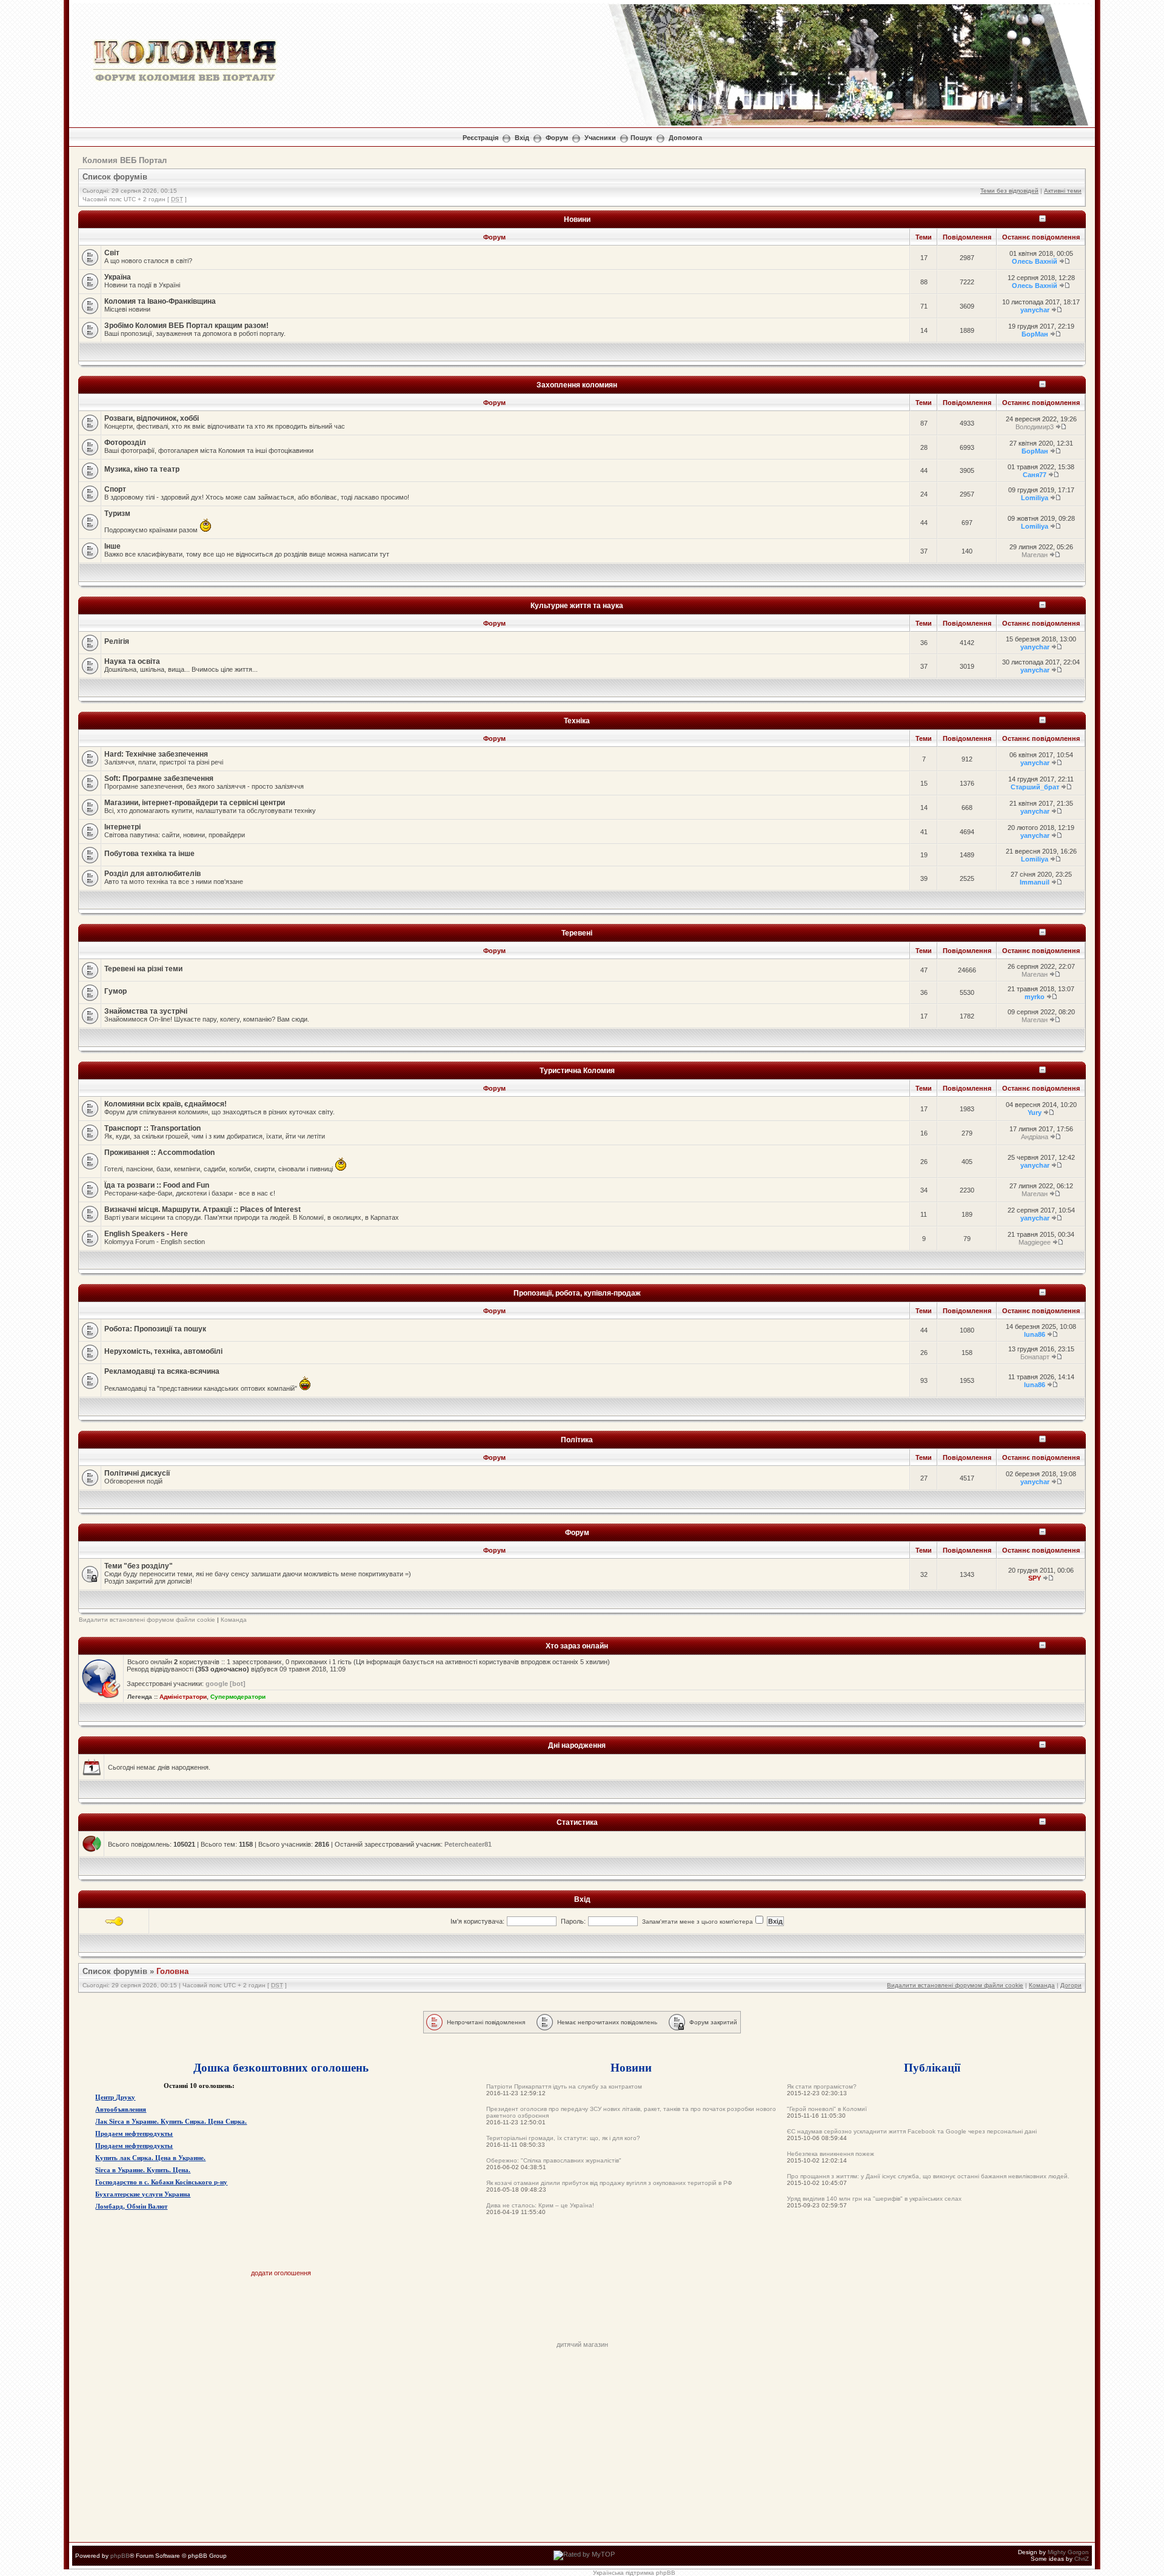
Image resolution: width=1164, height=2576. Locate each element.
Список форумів (115, 177)
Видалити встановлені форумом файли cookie (147, 1620)
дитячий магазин (582, 2344)
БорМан (1035, 334)
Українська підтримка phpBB (634, 2573)
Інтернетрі (122, 827)
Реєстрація (480, 138)
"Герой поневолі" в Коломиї (827, 2109)
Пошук (641, 138)
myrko (1035, 997)
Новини (577, 219)
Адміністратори (183, 1697)
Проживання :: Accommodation (159, 1153)
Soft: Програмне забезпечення (159, 778)
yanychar (1035, 310)
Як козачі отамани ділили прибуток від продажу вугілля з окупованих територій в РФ (609, 2183)
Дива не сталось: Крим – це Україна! (540, 2205)
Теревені (577, 933)
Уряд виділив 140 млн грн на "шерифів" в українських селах (874, 2199)
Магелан (1035, 555)
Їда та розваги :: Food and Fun (157, 1185)
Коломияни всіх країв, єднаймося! (166, 1104)
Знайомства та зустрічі (146, 1011)
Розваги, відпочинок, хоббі (152, 418)
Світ (112, 253)
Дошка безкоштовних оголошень (281, 2067)
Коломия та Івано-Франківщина (160, 301)
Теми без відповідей (1009, 191)
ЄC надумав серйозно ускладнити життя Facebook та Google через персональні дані (912, 2131)
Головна (172, 1971)
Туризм (117, 514)
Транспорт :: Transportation (152, 1128)
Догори (1071, 1985)
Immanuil (1035, 882)
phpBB (120, 2556)
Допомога (685, 138)
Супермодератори (238, 1697)
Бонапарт (1035, 1357)
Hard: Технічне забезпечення (156, 754)
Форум (557, 138)
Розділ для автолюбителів (152, 874)
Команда (234, 1620)
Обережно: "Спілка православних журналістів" (554, 2160)
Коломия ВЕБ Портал (125, 160)
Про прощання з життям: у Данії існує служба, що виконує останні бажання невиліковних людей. (928, 2176)
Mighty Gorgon (1068, 2552)
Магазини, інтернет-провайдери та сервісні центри (195, 803)
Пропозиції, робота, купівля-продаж (577, 1293)
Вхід (522, 138)
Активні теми (1063, 191)
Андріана (1035, 1137)
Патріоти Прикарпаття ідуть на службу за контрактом (564, 2086)
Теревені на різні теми (143, 969)
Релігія (117, 641)
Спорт (115, 489)
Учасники (600, 138)
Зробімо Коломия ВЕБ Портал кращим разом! (186, 326)
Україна (118, 277)
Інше (112, 546)
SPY (1035, 1578)
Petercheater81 (468, 1844)
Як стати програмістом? (822, 2086)
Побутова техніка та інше (149, 854)
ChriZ (1082, 2559)
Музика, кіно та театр (142, 469)
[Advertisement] (582, 2313)
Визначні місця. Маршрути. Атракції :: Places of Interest (202, 1209)
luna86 (1035, 1334)
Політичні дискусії (137, 1473)
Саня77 (1035, 475)
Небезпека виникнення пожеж (831, 2154)
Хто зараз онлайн (577, 1646)
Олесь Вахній (1035, 261)
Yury (1035, 1112)
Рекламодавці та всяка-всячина (162, 1371)
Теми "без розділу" (139, 1566)
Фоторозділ (125, 443)
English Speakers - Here (146, 1234)
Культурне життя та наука (577, 605)
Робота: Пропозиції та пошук (155, 1329)
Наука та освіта (132, 661)
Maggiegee (1035, 1242)
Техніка (577, 721)
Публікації (932, 2067)
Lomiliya (1035, 498)
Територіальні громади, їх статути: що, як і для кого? (563, 2138)
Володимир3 (1035, 427)
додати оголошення (281, 2273)
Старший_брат (1035, 787)
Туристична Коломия (577, 1070)
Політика (577, 1440)
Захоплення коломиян (577, 385)
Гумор (115, 991)
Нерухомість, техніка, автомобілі (163, 1351)
